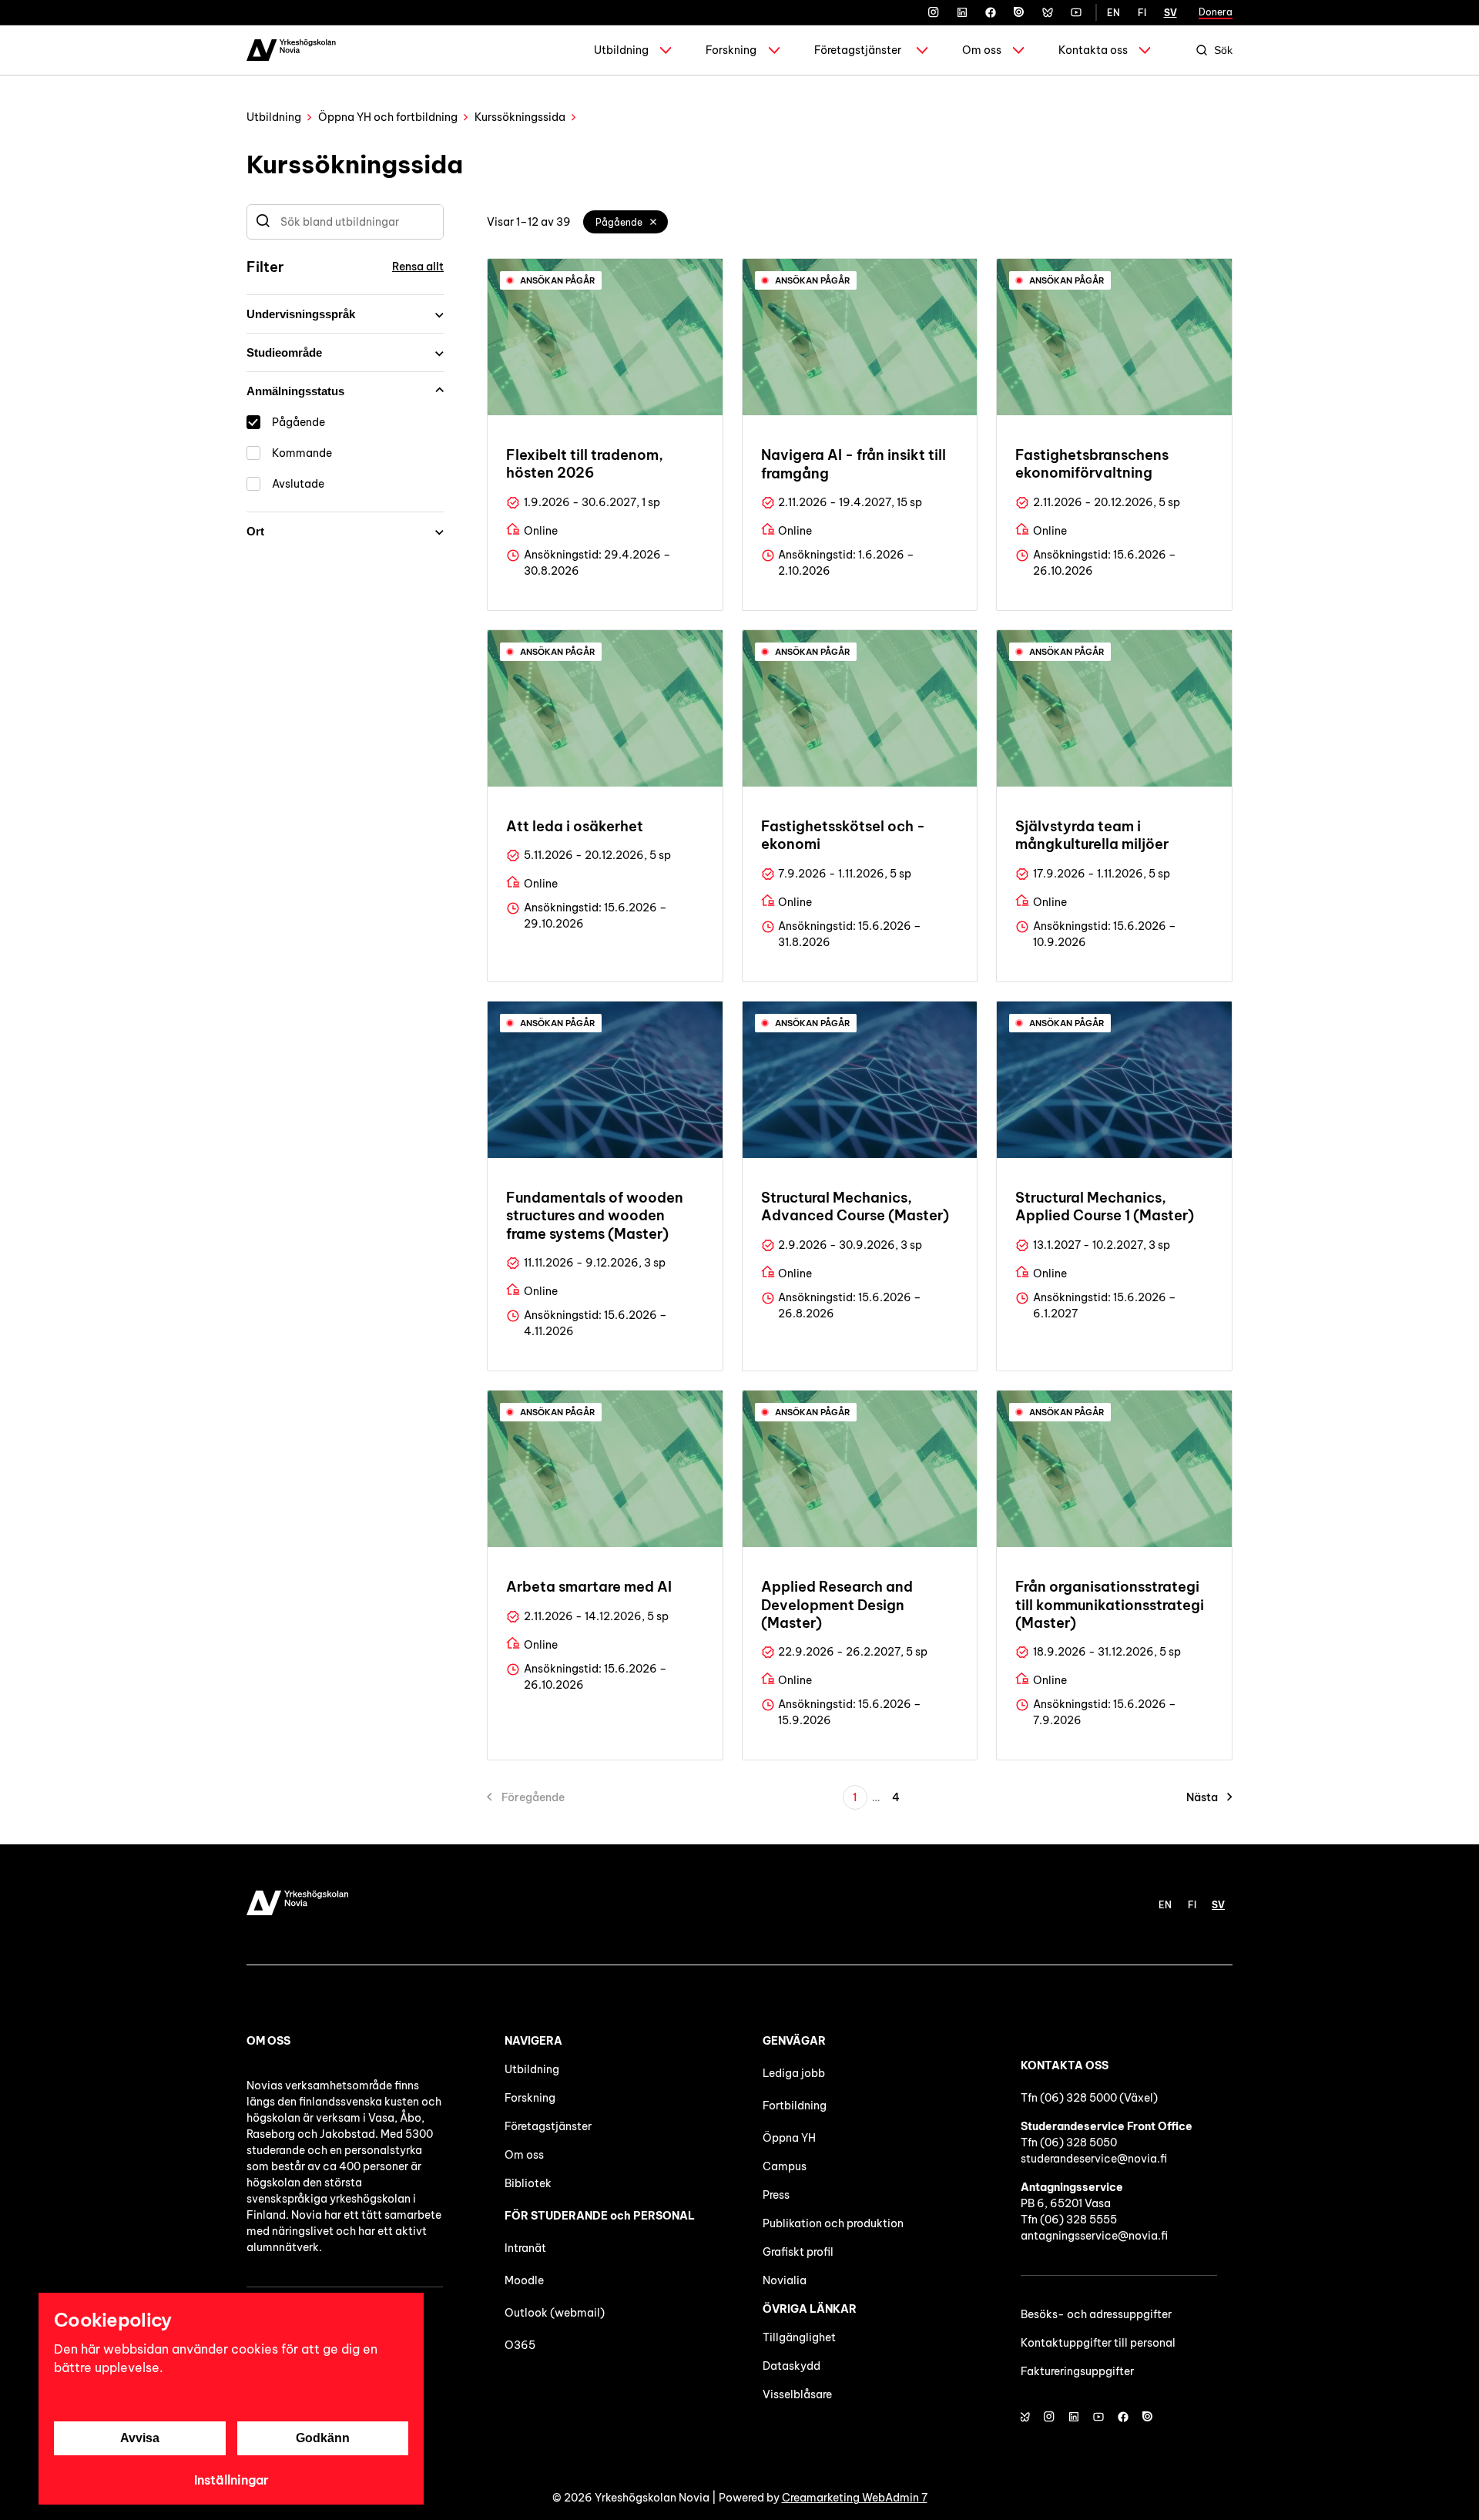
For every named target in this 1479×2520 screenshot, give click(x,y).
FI (1142, 13)
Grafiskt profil (798, 2252)
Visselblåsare (797, 2394)
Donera (1216, 12)
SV (1170, 13)
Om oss (982, 50)
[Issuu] (1019, 12)
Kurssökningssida (520, 117)
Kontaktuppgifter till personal (1098, 2343)
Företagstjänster (858, 50)
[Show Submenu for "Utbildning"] (666, 50)
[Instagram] (934, 12)
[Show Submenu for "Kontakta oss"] (1145, 50)
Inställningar (231, 2480)
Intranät (525, 2248)
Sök (1223, 50)
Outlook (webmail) (555, 2313)
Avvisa (140, 2438)
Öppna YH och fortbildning (388, 117)
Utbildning (621, 50)
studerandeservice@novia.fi (1094, 2159)
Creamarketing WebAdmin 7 (855, 2498)
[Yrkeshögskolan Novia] (291, 50)
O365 (520, 2345)
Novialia (785, 2280)
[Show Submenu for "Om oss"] (1018, 50)
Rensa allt (418, 267)
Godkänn (323, 2438)
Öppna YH (789, 2138)
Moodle (524, 2280)
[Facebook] (991, 12)
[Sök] (263, 222)
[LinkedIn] (962, 12)
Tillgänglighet (799, 2337)
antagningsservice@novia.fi (1094, 2236)
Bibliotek (528, 2183)
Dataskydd (791, 2366)
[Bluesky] (1048, 12)
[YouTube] (1076, 12)
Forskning (731, 50)
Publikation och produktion (833, 2223)
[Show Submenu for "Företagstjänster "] (922, 50)
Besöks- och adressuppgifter (1096, 2314)
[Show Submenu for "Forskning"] (774, 50)
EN (1113, 13)
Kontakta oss (1093, 50)
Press (776, 2195)
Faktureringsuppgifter (1077, 2371)
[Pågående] (654, 222)
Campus (785, 2166)
